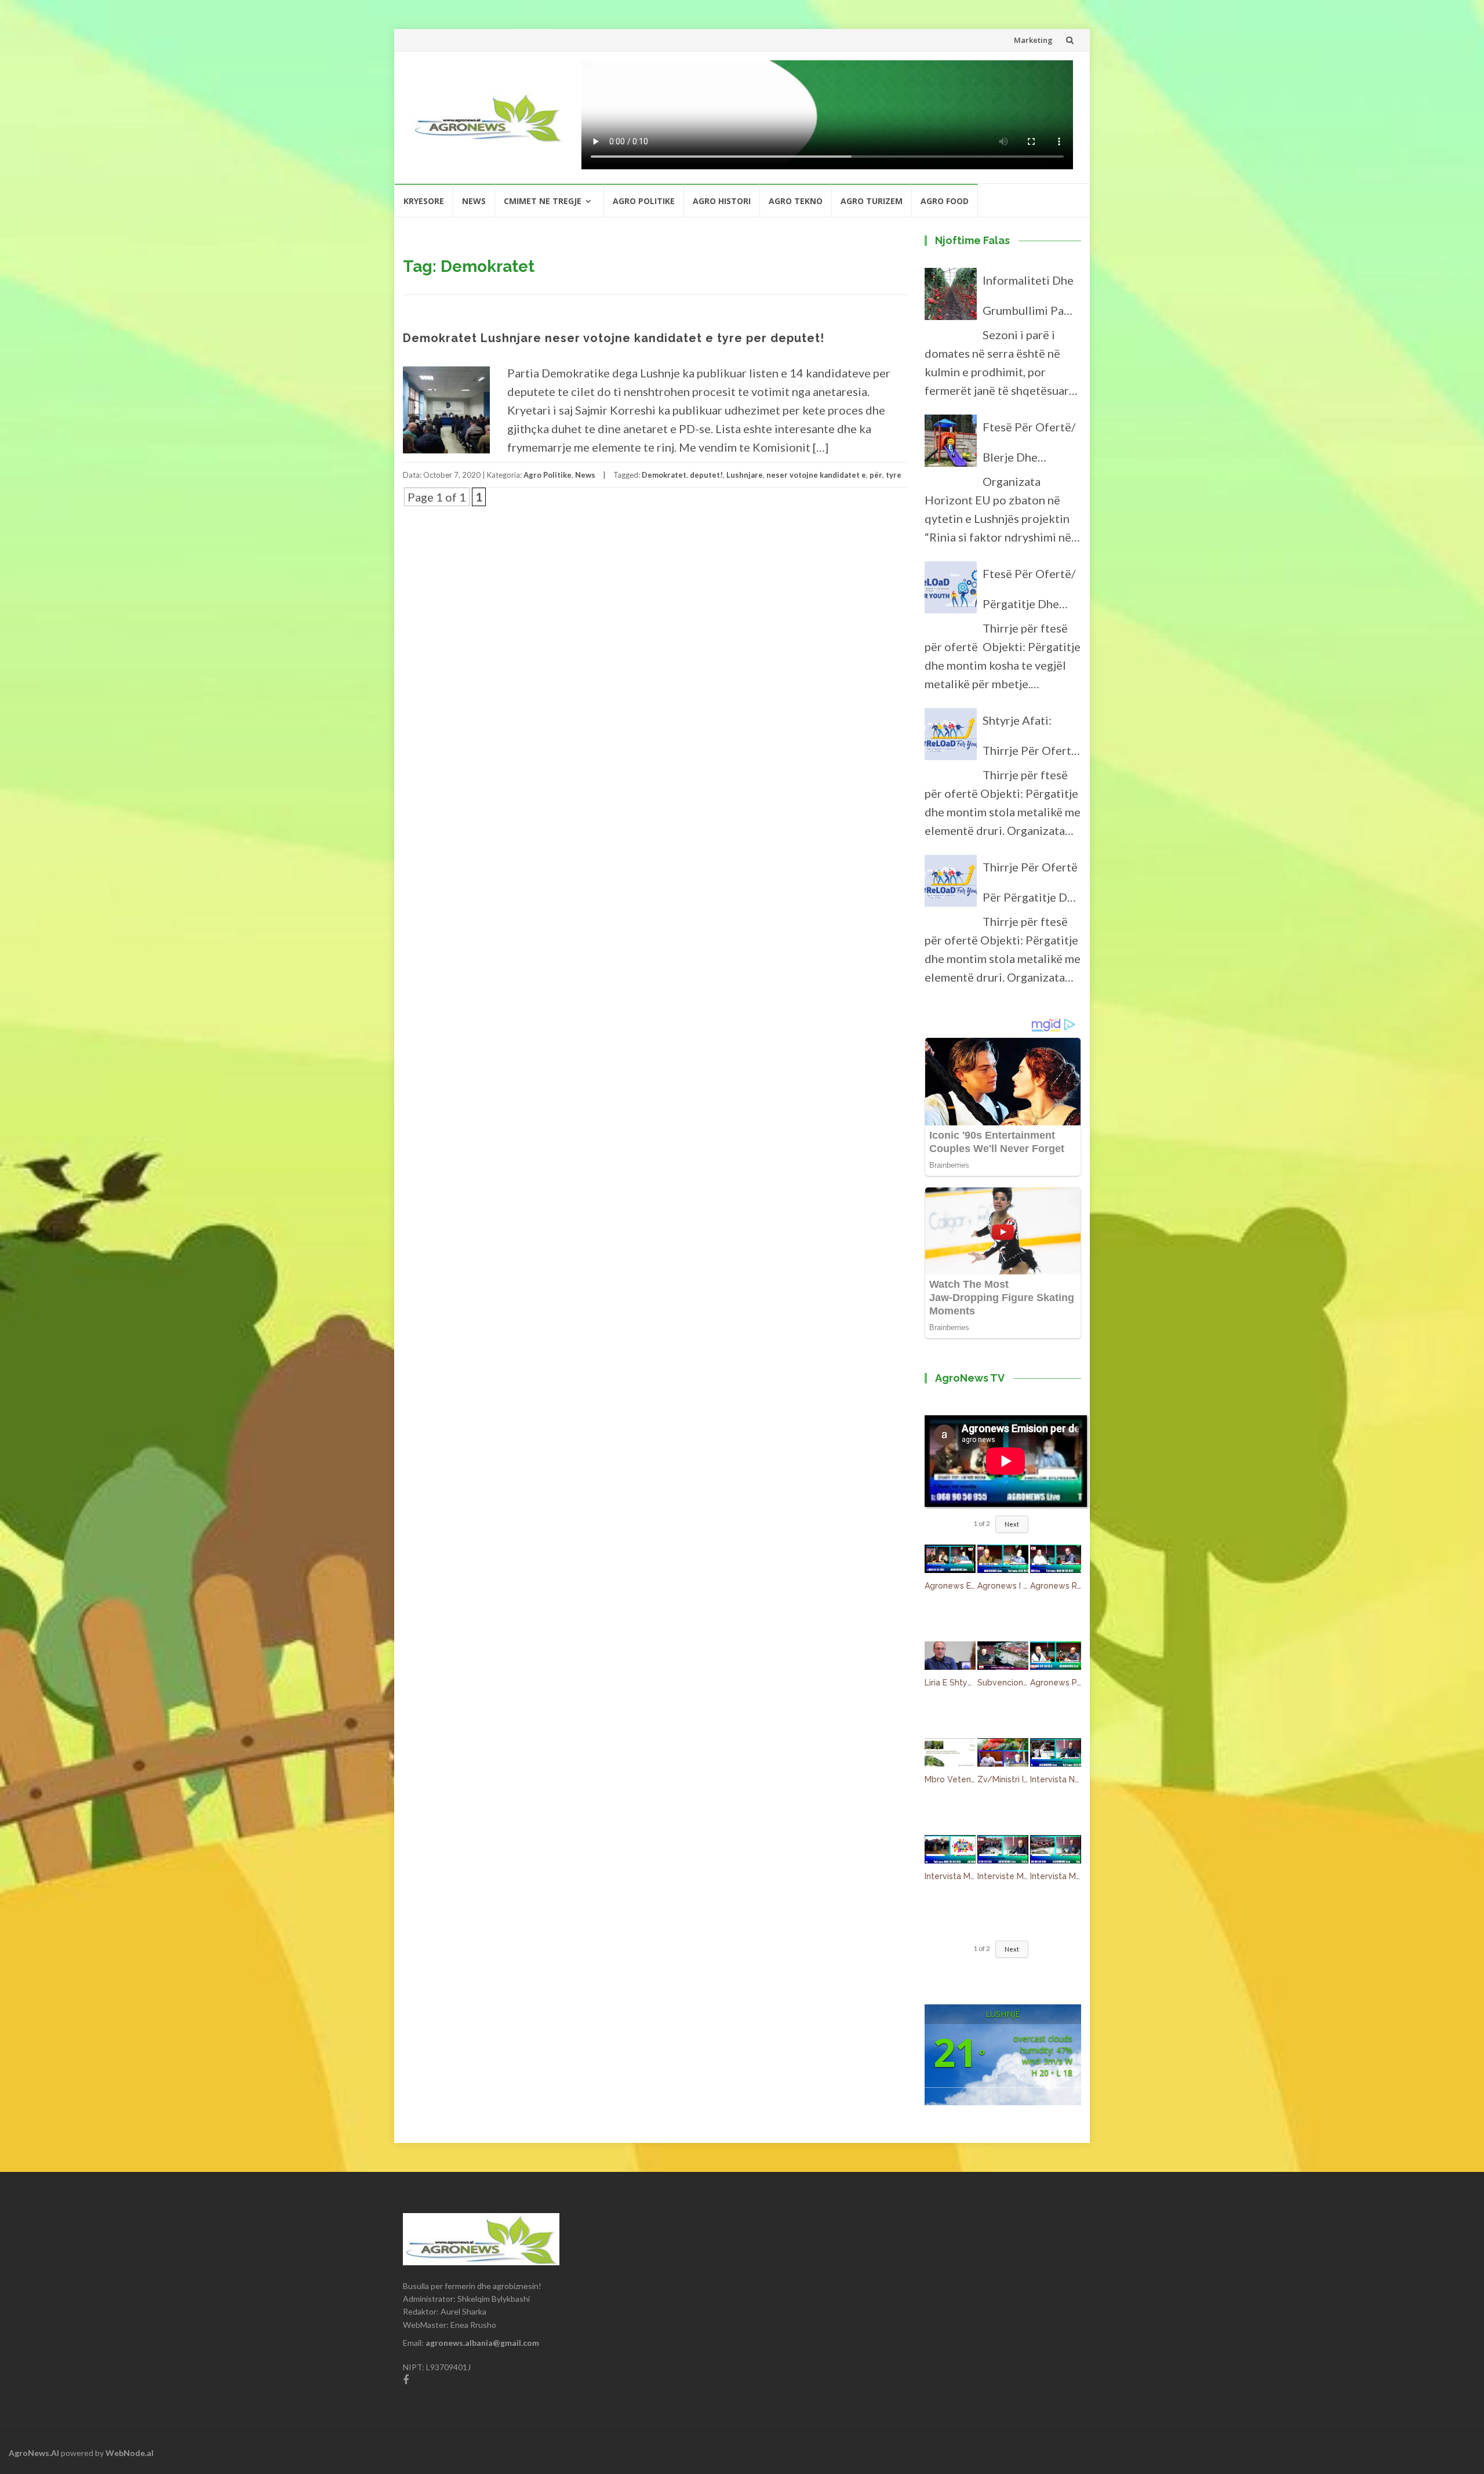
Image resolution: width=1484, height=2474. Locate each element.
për (876, 475)
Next (1012, 1524)
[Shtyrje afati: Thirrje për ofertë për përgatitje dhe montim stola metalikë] (951, 739)
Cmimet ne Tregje (543, 201)
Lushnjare (745, 475)
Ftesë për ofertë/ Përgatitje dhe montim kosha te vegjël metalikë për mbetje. (1029, 593)
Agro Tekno (796, 201)
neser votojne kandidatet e (816, 475)
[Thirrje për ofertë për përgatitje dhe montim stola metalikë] (951, 886)
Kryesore (424, 201)
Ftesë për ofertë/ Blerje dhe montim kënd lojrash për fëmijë (1031, 446)
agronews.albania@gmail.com (482, 2343)
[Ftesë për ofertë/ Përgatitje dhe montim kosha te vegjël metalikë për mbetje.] (951, 593)
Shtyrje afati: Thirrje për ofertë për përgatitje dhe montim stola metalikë (1031, 739)
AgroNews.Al (34, 2453)
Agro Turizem (872, 201)
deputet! (706, 475)
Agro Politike (644, 201)
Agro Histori (722, 201)
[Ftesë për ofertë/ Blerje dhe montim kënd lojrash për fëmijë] (951, 446)
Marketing (1033, 40)
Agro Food (945, 201)
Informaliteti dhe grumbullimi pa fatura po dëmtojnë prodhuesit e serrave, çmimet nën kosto (1028, 299)
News (474, 201)
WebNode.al (130, 2453)
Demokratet (664, 475)
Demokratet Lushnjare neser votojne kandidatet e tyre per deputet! (614, 338)
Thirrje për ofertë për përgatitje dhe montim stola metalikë (1031, 886)
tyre (894, 475)
